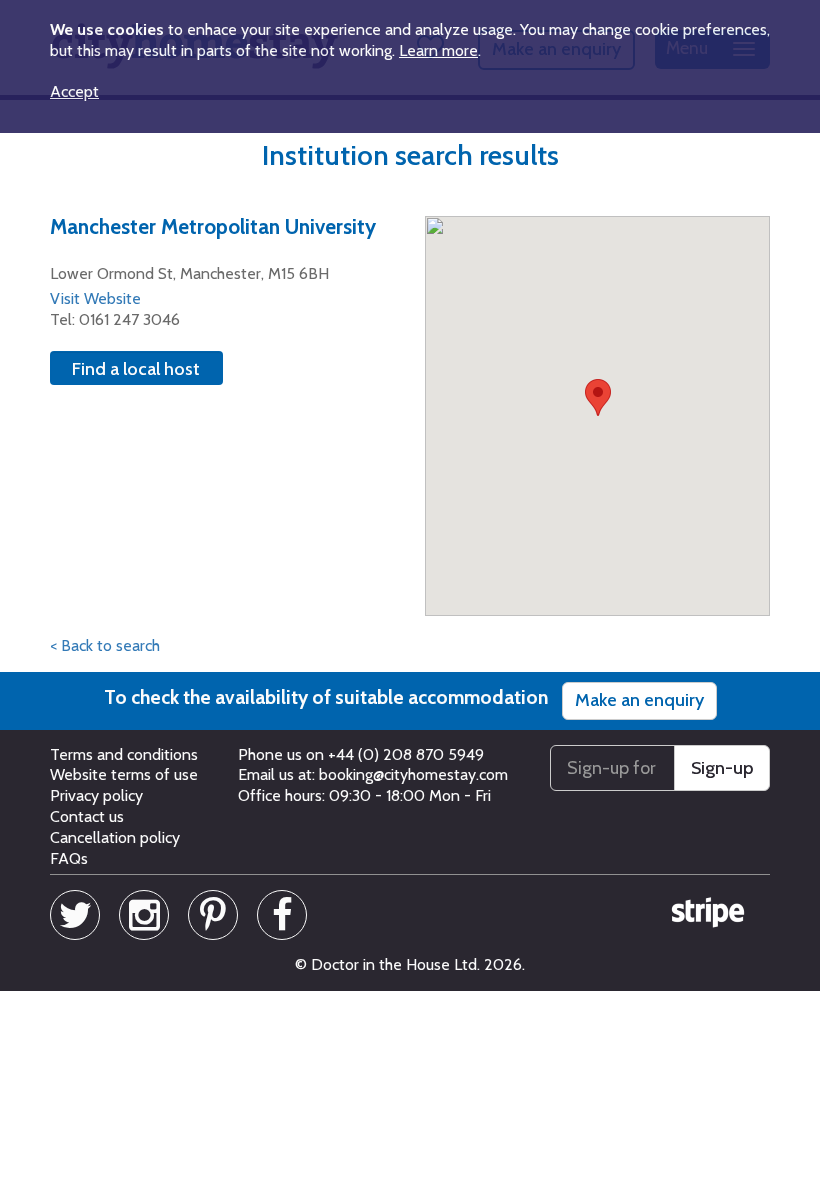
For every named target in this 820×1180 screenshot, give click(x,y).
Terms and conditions (124, 754)
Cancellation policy (115, 837)
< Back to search (105, 645)
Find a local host (136, 369)
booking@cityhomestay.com (413, 774)
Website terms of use (124, 774)
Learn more (438, 50)
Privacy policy (96, 795)
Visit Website (95, 298)
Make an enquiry (639, 700)
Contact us (87, 816)
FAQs (69, 858)
